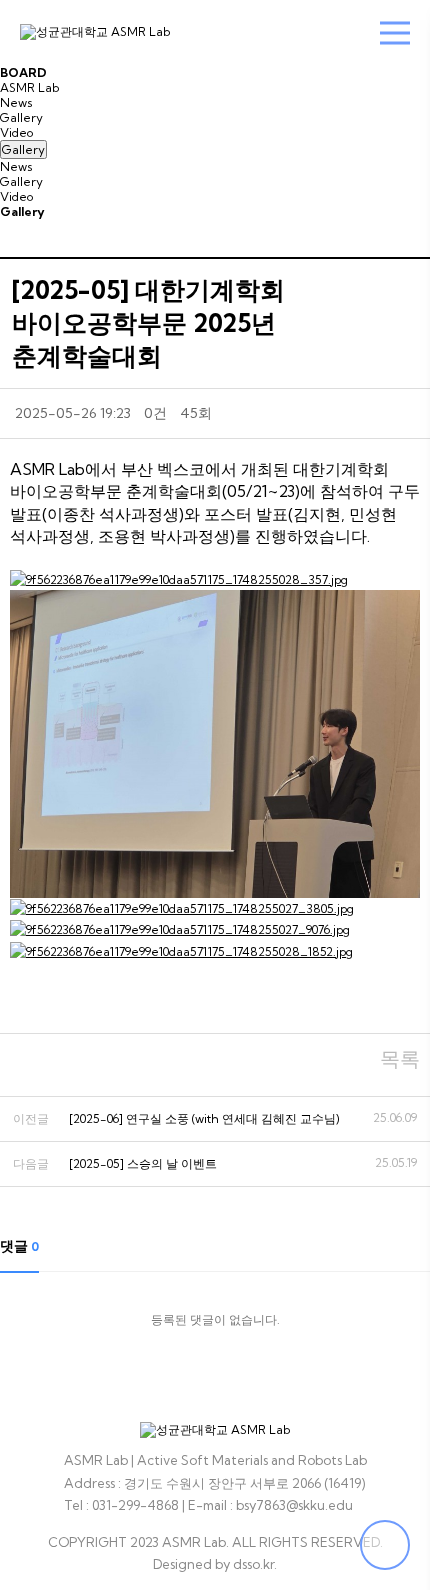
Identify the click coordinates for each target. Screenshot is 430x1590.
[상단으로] (385, 1545)
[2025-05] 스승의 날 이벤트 (143, 1163)
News (16, 102)
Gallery (21, 117)
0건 (155, 413)
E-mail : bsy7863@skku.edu (270, 1505)
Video (16, 132)
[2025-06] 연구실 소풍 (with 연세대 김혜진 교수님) (204, 1118)
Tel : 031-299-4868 (121, 1505)
